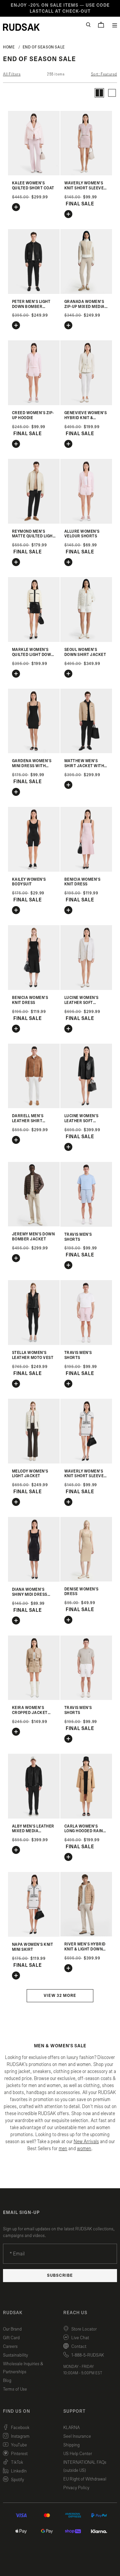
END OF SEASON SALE (44, 47)
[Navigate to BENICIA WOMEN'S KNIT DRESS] (86, 870)
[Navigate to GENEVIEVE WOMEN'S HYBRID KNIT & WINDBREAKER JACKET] (86, 404)
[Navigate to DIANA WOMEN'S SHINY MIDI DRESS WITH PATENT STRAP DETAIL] (34, 1580)
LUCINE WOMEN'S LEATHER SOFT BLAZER (81, 1003)
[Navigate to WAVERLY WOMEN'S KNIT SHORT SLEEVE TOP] (86, 174)
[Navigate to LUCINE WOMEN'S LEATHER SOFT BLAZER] (86, 988)
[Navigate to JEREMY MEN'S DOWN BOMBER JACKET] (34, 1225)
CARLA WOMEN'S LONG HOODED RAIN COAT (84, 1831)
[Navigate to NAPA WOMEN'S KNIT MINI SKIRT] (34, 1935)
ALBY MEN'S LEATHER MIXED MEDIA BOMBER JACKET (33, 1831)
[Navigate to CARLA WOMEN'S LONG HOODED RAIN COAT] (86, 1817)
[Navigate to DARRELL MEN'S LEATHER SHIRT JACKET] (34, 1107)
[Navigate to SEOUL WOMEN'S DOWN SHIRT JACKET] (86, 640)
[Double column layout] (99, 93)
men (63, 2149)
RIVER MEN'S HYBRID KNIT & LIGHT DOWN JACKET (85, 1949)
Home (9, 47)
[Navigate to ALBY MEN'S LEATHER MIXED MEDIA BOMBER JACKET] (34, 1817)
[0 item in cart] (101, 25)
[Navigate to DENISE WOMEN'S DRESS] (86, 1580)
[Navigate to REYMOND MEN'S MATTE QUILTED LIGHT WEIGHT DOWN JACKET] (34, 522)
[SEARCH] (88, 25)
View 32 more (60, 1996)
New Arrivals (86, 2142)
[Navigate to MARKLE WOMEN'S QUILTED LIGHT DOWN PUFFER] (34, 640)
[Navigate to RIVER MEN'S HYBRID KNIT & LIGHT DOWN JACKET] (86, 1935)
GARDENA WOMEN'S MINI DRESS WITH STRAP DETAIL (32, 766)
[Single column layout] (112, 93)
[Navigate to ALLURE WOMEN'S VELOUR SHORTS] (86, 522)
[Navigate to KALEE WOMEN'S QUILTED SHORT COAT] (34, 174)
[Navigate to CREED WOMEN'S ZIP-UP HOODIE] (34, 404)
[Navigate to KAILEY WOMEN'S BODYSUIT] (34, 870)
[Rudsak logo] (21, 27)
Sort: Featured (104, 74)
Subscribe (60, 2276)
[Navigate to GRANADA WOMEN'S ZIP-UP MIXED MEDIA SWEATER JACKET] (86, 292)
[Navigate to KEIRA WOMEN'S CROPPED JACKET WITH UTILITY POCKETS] (34, 1698)
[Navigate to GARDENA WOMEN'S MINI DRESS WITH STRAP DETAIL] (34, 752)
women (84, 2149)
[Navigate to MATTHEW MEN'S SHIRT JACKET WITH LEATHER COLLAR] (86, 752)
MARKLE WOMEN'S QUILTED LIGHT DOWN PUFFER (33, 655)
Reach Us (75, 2313)
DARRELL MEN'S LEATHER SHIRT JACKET (28, 1121)
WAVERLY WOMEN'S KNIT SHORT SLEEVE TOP (84, 188)
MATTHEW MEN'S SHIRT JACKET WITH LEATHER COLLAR (84, 766)
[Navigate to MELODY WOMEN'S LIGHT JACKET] (34, 1462)
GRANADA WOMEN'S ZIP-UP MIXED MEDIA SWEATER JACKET (84, 307)
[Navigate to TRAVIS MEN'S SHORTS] (86, 1225)
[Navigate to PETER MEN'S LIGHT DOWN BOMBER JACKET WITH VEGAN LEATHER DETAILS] (34, 292)
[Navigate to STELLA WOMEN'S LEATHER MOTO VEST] (34, 1343)
